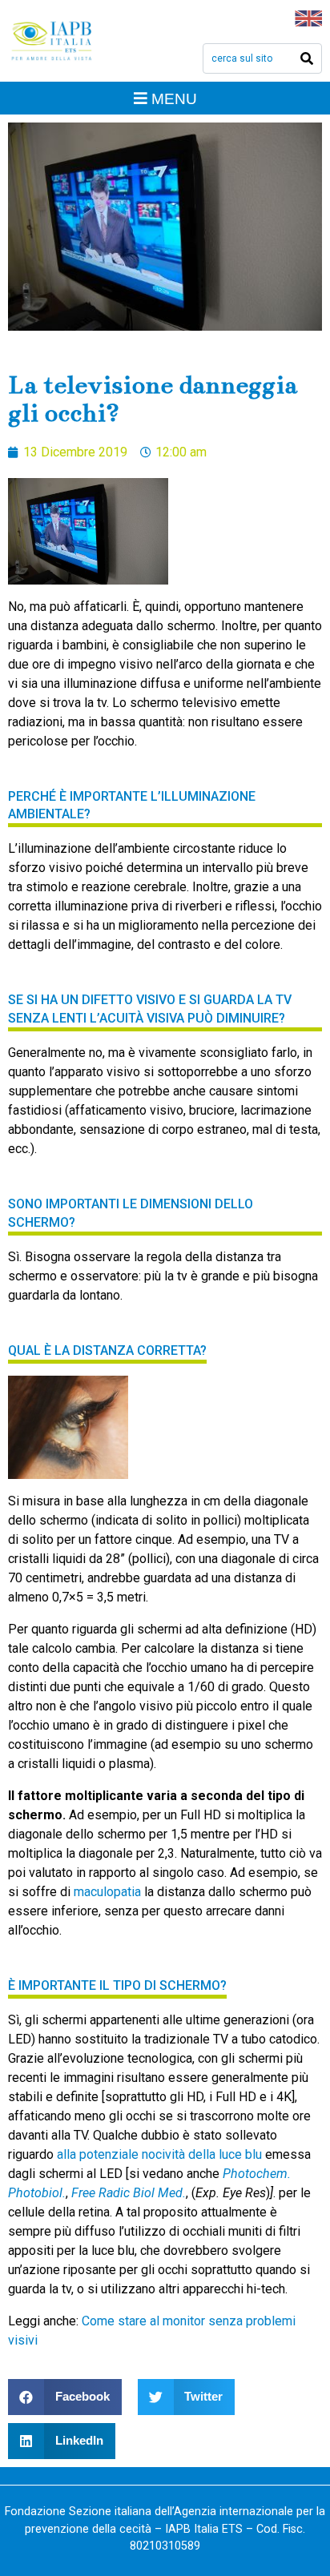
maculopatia (107, 1892)
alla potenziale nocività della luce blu (159, 2154)
